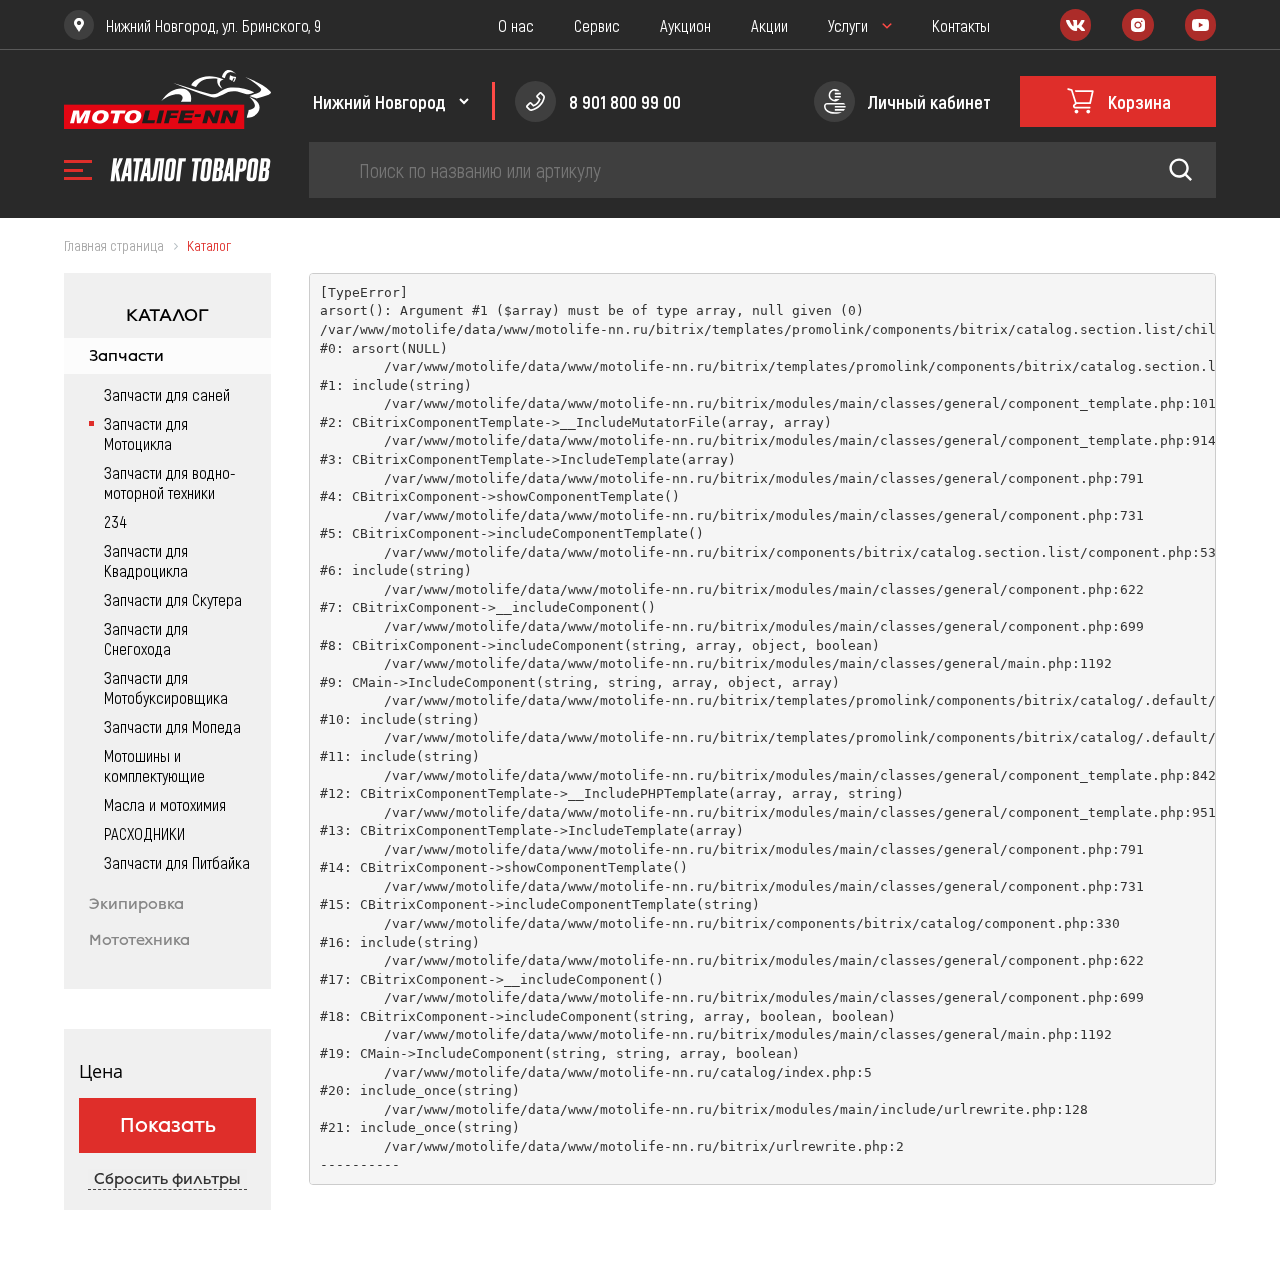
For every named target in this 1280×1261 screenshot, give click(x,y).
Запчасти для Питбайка (177, 862)
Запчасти (126, 356)
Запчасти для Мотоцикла (146, 433)
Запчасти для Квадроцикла (146, 560)
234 (115, 521)
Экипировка (136, 904)
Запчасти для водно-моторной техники (170, 482)
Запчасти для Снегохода (146, 638)
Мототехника (139, 940)
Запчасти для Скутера (173, 599)
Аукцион (685, 25)
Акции (769, 25)
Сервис (597, 25)
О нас (516, 25)
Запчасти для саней (167, 394)
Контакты (961, 25)
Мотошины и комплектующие (154, 765)
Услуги (848, 25)
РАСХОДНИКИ (144, 833)
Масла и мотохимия (165, 804)
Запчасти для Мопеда (172, 726)
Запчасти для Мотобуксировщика (166, 687)
